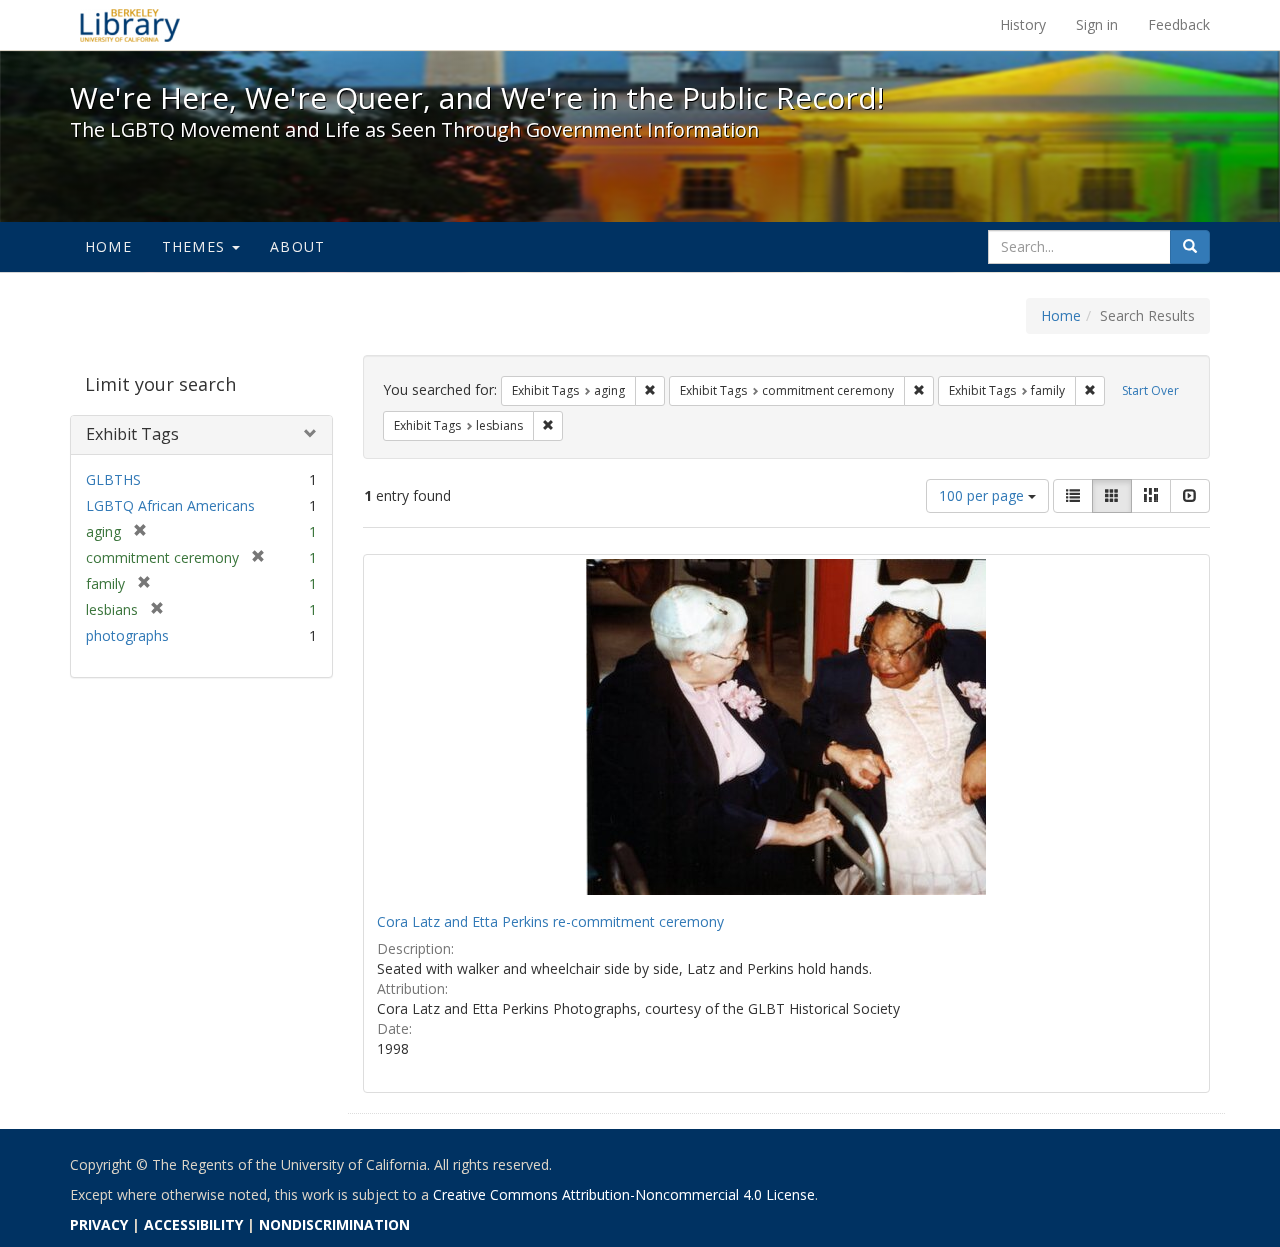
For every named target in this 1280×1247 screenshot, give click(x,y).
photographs (127, 635)
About (297, 246)
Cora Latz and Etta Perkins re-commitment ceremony (550, 921)
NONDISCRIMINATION (334, 1224)
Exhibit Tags (132, 434)
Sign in (1097, 24)
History (1023, 24)
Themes (196, 246)
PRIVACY (99, 1224)
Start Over (1150, 390)
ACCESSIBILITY (193, 1224)
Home (108, 246)
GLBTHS (113, 479)
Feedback (1179, 24)
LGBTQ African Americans (170, 505)
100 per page (983, 495)
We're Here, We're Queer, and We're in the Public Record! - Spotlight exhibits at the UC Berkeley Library (130, 25)
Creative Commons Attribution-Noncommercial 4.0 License (624, 1194)
